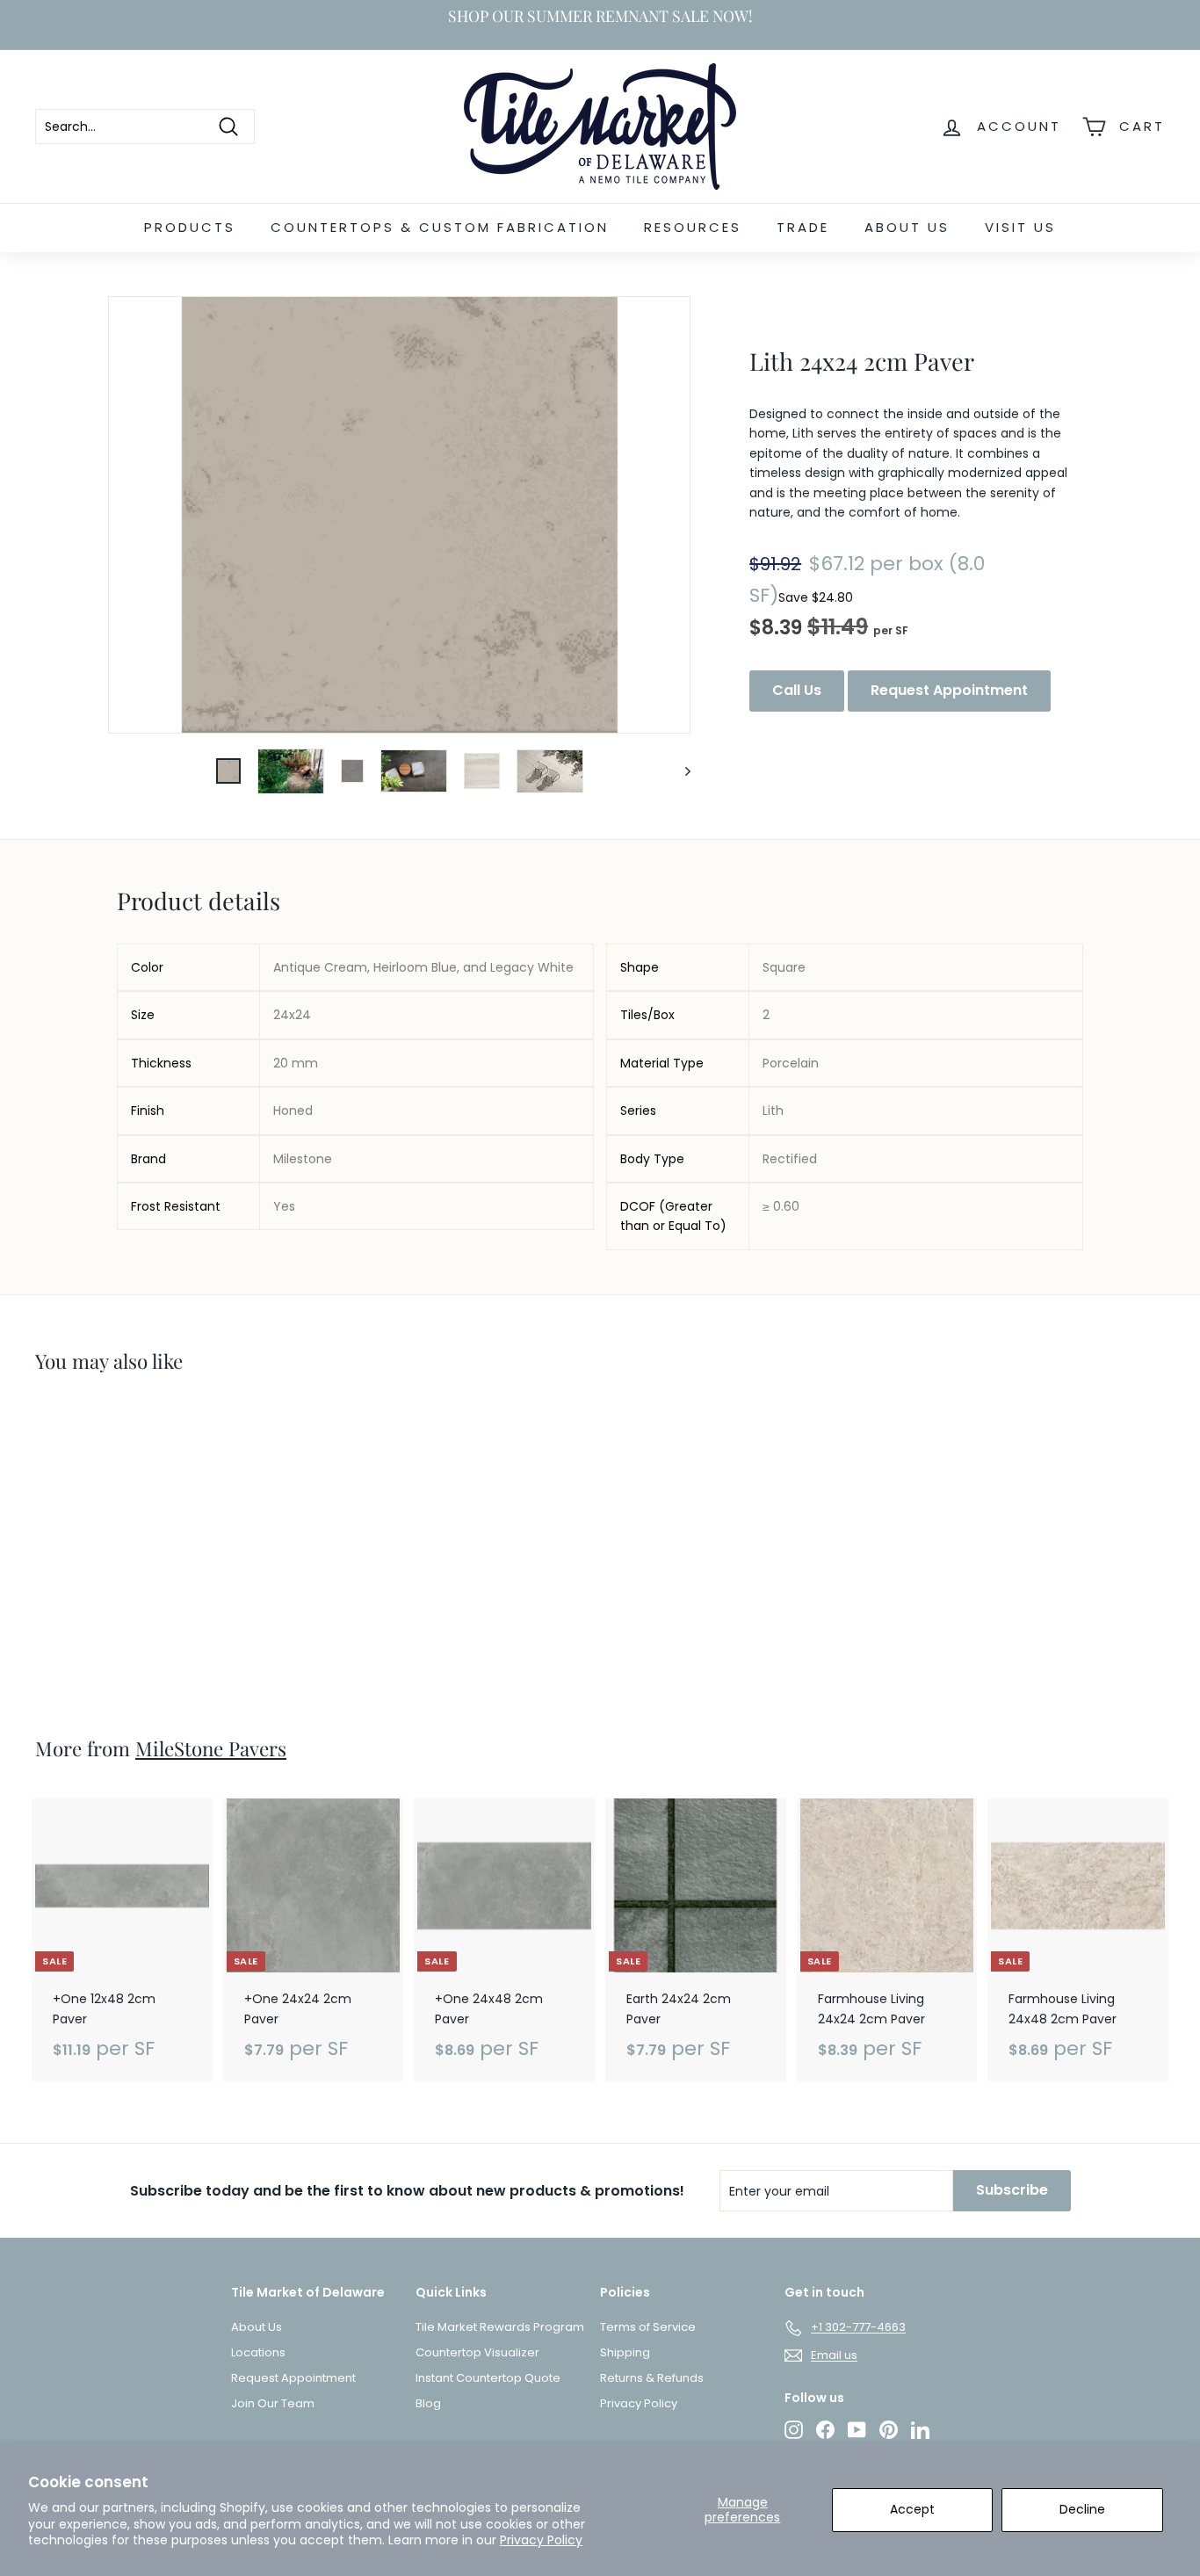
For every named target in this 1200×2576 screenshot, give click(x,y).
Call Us (797, 690)
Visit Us (1020, 227)
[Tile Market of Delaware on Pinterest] (889, 2430)
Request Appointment (949, 690)
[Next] (680, 771)
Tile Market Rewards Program (500, 2327)
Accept (912, 2509)
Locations (258, 2352)
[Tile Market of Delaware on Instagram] (794, 2430)
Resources (693, 227)
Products (190, 227)
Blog (428, 2403)
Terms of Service (648, 2327)
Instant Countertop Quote (488, 2378)
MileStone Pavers (211, 1748)
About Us (907, 227)
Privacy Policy (541, 2540)
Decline (1082, 2509)
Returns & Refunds (652, 2378)
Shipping (625, 2352)
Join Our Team (273, 2403)
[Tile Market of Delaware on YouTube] (857, 2430)
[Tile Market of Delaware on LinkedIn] (920, 2430)
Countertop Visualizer (477, 2352)
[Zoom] (399, 515)
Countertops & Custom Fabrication (440, 227)
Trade (803, 227)
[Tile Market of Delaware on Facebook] (825, 2430)
